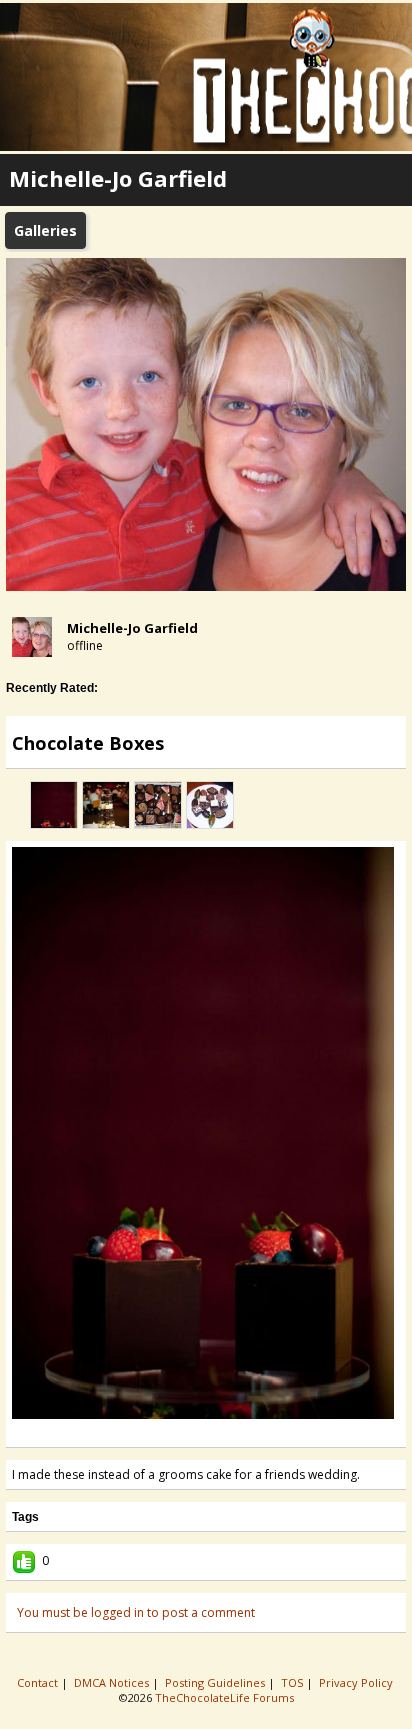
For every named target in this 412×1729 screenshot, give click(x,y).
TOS (293, 1682)
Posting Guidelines (216, 1682)
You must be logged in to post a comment (136, 1612)
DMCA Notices (113, 1682)
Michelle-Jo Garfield (132, 628)
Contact (39, 1682)
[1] (174, 1433)
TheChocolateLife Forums (224, 1697)
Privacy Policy (357, 1682)
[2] (182, 1433)
